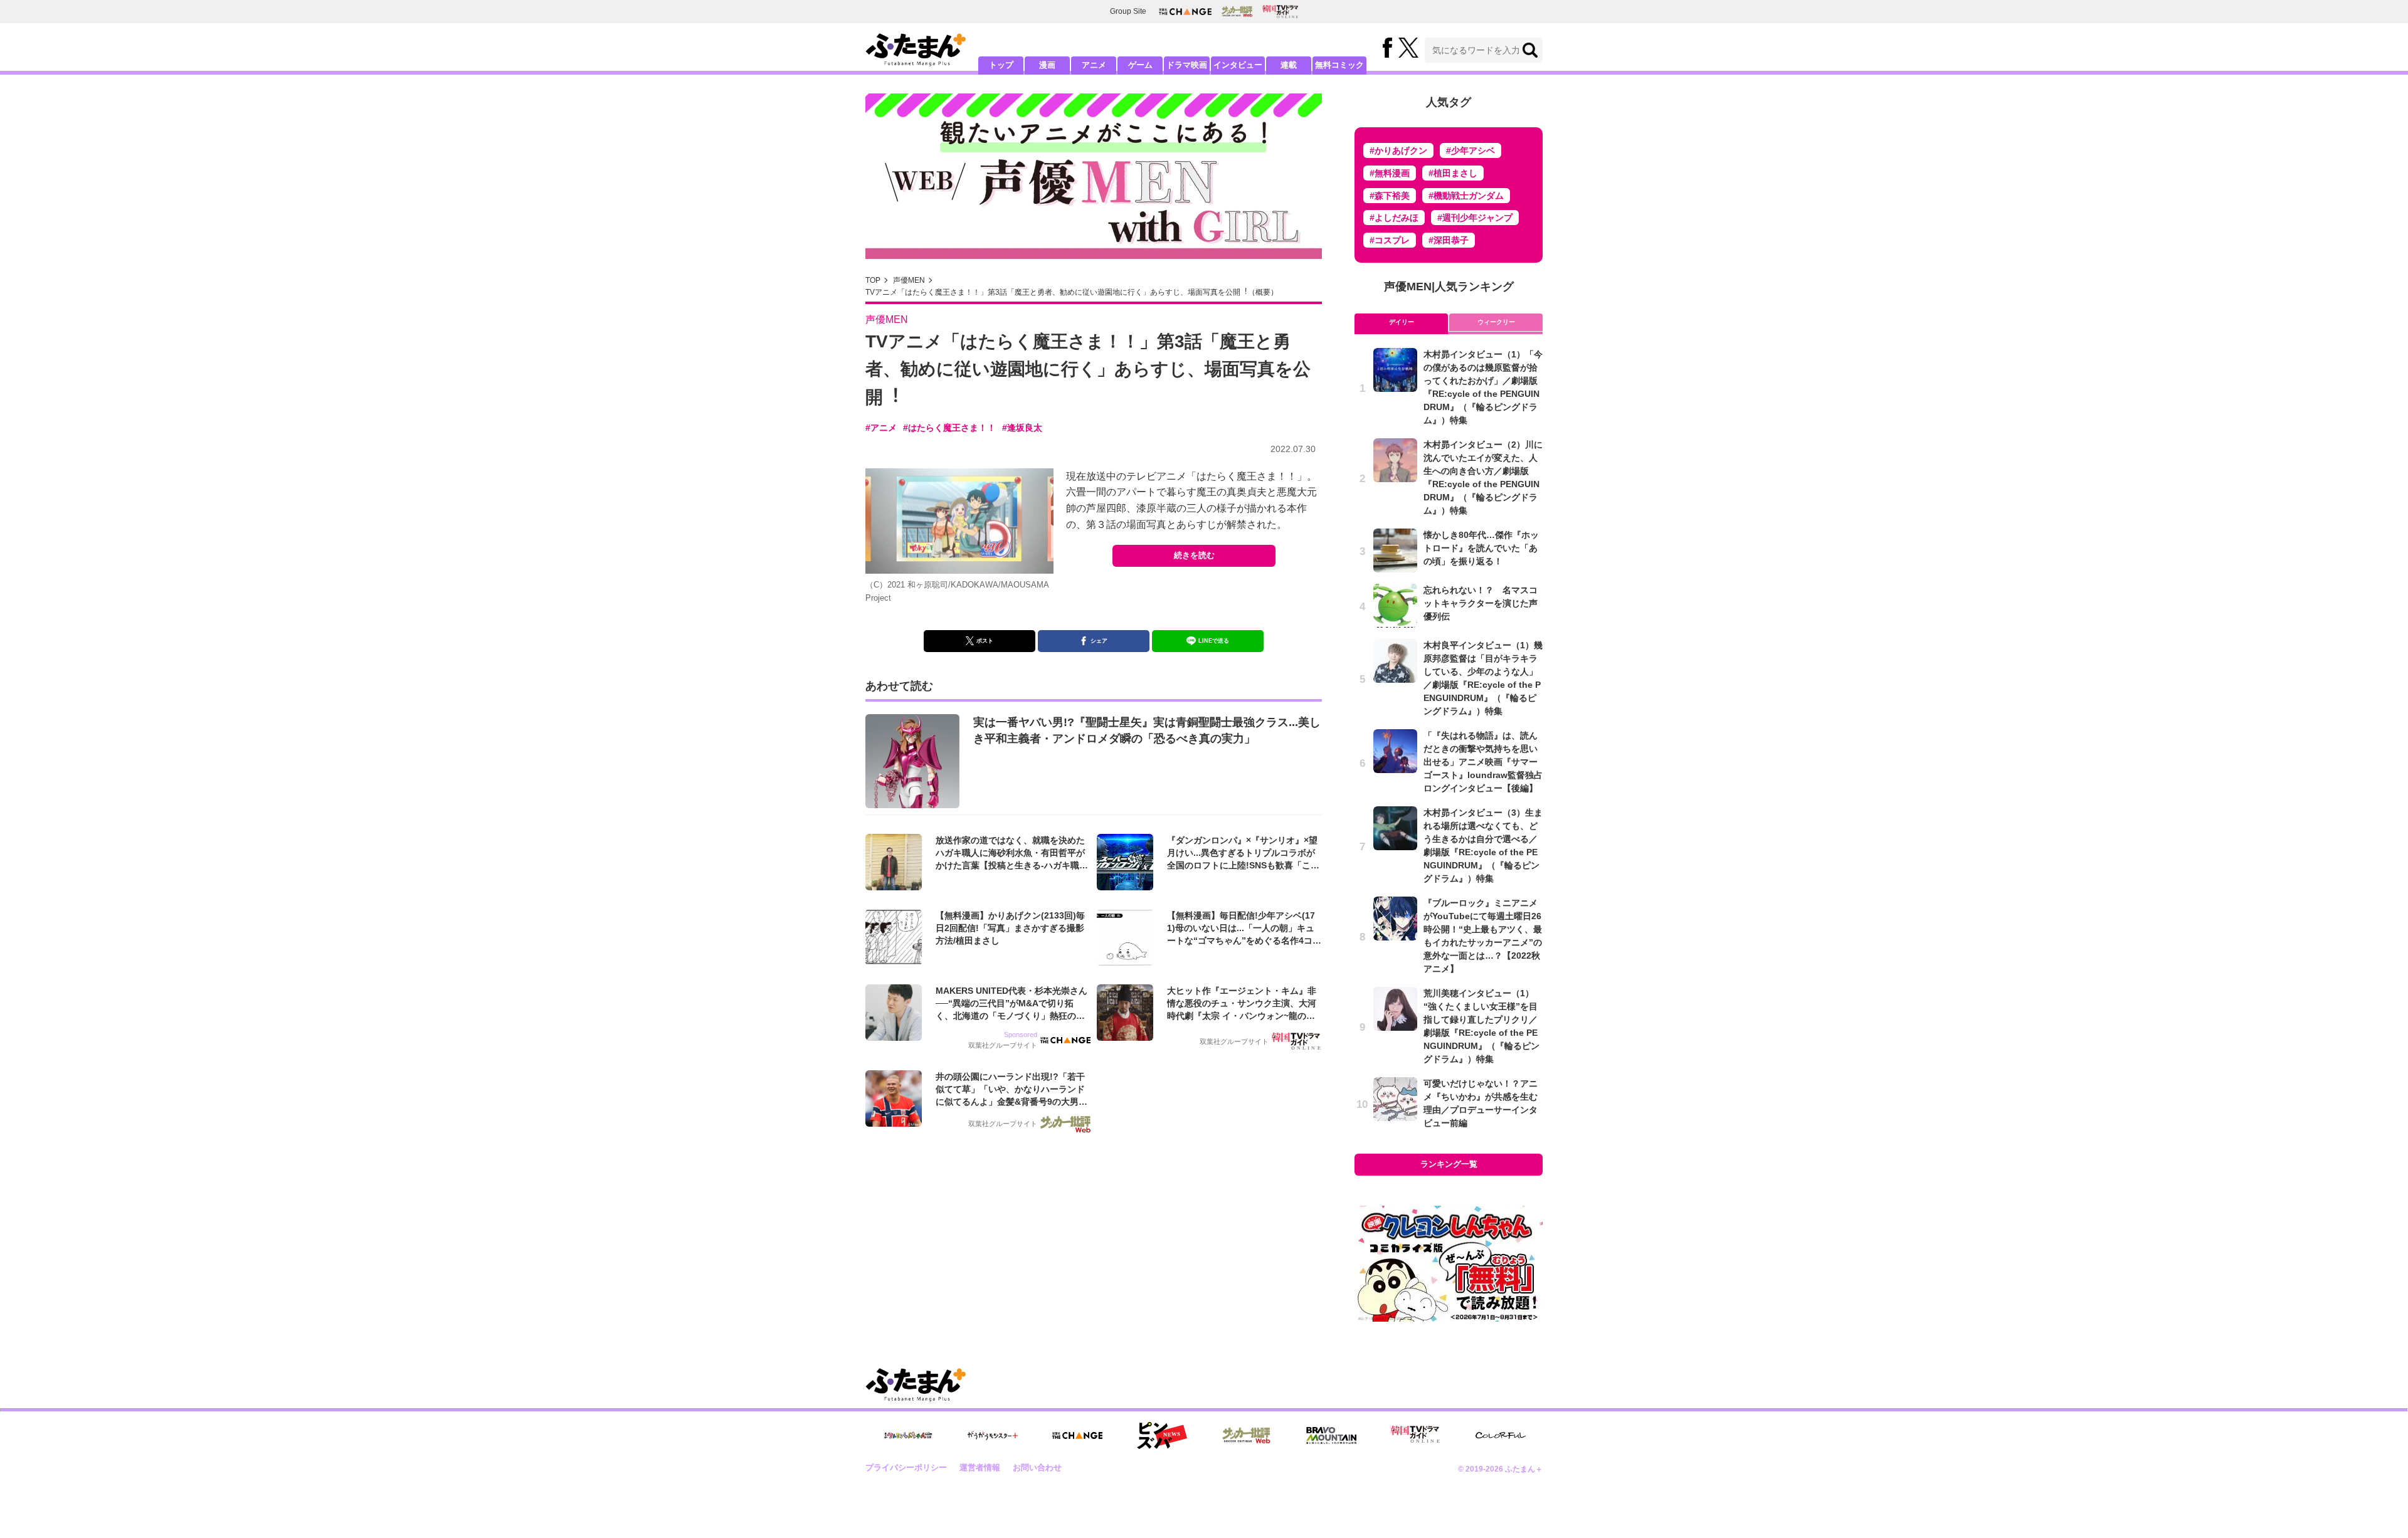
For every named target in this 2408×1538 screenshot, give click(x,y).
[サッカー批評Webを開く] (1237, 11)
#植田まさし (1453, 173)
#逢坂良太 (1022, 428)
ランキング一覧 (1449, 1164)
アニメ (1094, 65)
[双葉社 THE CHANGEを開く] (1185, 12)
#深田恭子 (1449, 240)
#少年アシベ (1471, 150)
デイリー (1402, 322)
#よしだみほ (1394, 218)
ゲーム (1140, 65)
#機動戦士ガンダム (1466, 196)
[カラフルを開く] (1501, 1435)
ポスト (985, 641)
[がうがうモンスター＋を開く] (993, 1435)
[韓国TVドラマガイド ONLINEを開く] (1280, 12)
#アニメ (881, 428)
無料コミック (1339, 65)
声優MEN (909, 280)
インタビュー (1238, 65)
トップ (1001, 65)
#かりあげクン (1398, 150)
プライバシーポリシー (906, 1467)
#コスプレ (1390, 240)
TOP (873, 280)
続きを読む (1194, 555)
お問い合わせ (1037, 1467)
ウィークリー (1496, 322)
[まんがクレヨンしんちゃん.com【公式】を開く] (908, 1435)
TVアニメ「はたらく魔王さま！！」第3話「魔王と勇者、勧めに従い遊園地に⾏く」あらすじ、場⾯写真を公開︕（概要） (1072, 292)
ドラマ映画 (1187, 65)
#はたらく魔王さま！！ (949, 428)
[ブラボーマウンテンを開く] (1331, 1435)
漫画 (1047, 65)
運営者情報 (980, 1467)
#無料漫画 (1390, 173)
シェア (1099, 641)
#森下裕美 (1390, 196)
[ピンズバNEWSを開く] (1162, 1436)
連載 (1289, 65)
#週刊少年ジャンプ (1475, 218)
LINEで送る (1214, 641)
